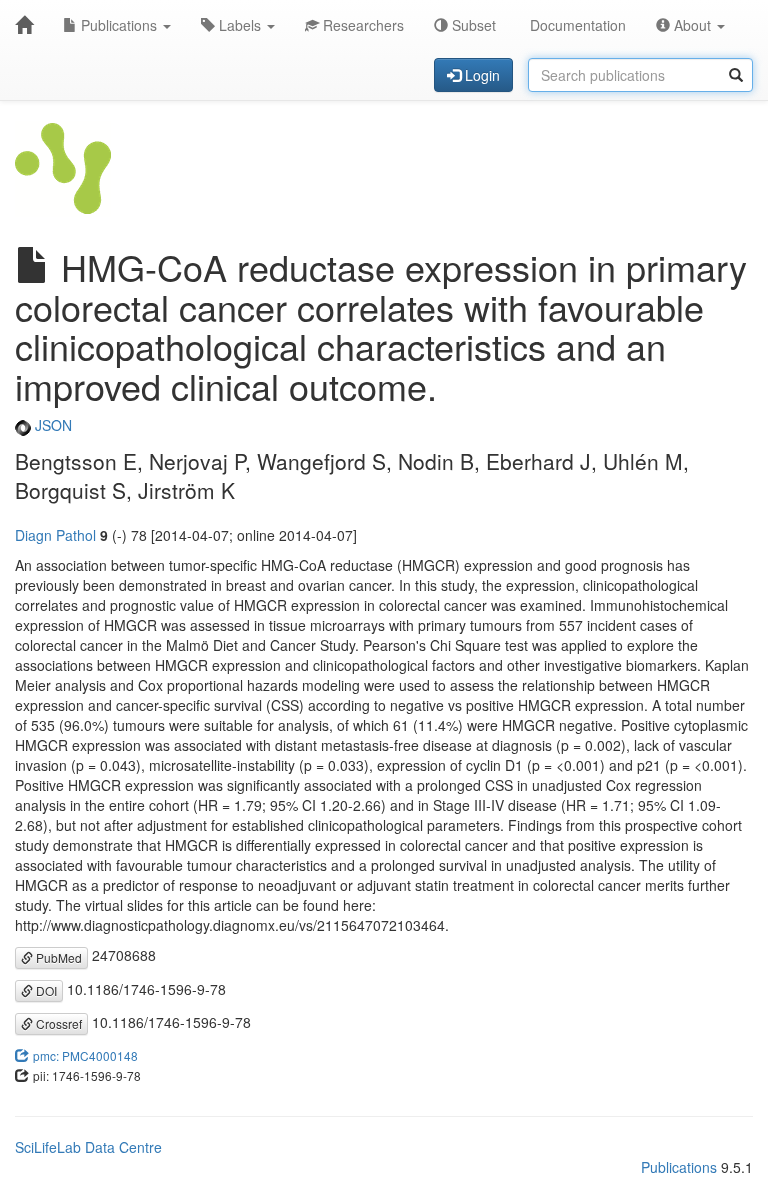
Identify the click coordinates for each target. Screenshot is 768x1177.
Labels (240, 25)
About (692, 25)
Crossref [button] (57, 1023)
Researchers (361, 25)
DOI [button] (45, 990)
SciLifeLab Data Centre (88, 1147)
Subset (472, 25)
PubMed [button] (57, 957)
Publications (119, 25)
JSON (51, 425)
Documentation (576, 25)
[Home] (24, 25)
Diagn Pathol (55, 535)
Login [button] (480, 75)
